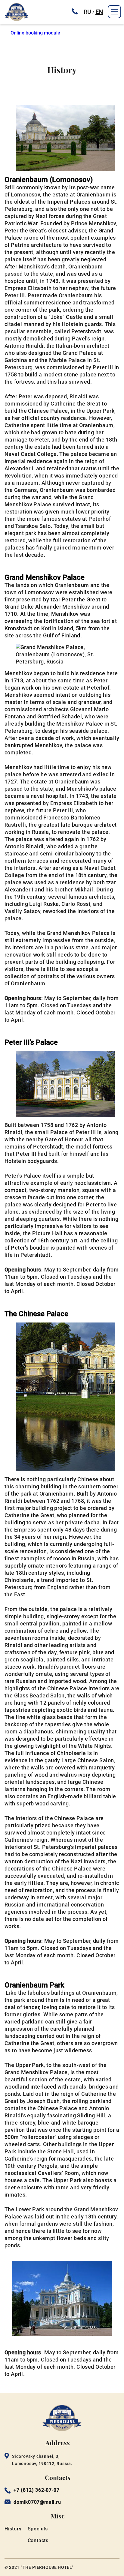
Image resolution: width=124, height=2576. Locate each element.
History (13, 2529)
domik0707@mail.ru (37, 2502)
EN (99, 12)
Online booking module (35, 33)
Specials (38, 2529)
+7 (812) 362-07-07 (36, 2490)
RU (87, 12)
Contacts (38, 2540)
